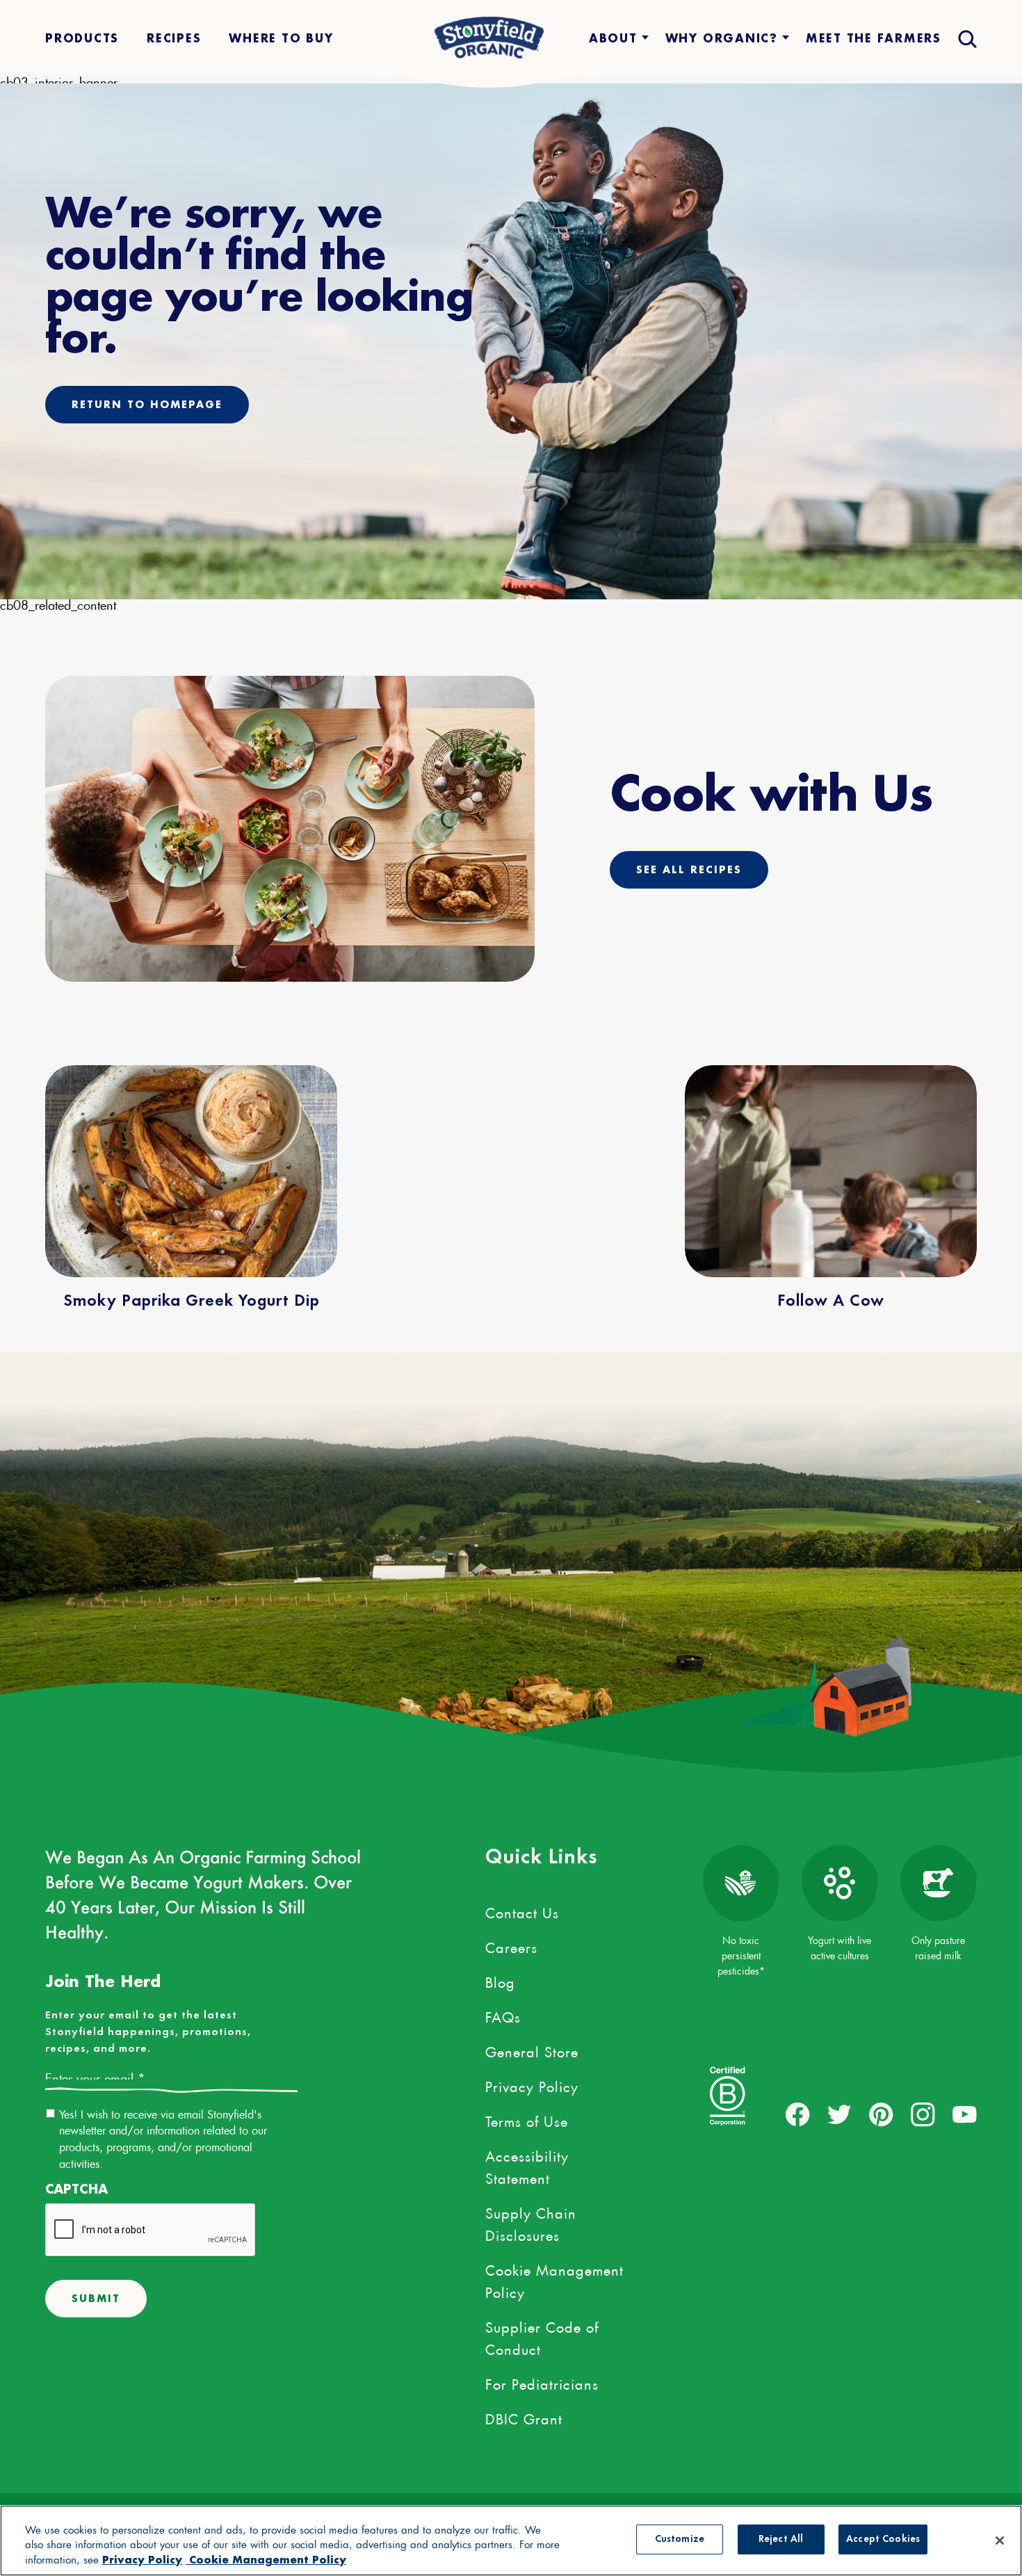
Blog (500, 1980)
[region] (511, 2541)
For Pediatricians (542, 2382)
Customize (680, 2539)
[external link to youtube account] (965, 2115)
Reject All (781, 2539)
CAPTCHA (76, 2189)
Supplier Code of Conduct (542, 2336)
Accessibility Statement (527, 2165)
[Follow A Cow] (831, 1171)
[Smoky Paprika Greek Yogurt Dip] (191, 1171)
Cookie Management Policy (554, 2279)
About (613, 38)
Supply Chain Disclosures (531, 2222)
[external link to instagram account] (923, 2115)
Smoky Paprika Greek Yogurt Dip (192, 1302)
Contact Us (522, 1911)
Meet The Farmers (874, 38)
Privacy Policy (532, 2084)
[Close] (1000, 2541)
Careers (511, 1945)
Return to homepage (147, 404)
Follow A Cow (831, 1302)
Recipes (174, 38)
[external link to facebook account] (798, 2115)
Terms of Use (527, 2119)
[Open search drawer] (966, 38)
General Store (532, 2050)
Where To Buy (281, 38)
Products (82, 38)
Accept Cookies (883, 2539)
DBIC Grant (524, 2417)
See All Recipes (689, 869)
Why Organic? (722, 38)
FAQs (503, 2015)
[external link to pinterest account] (881, 2115)
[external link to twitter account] (839, 2115)
